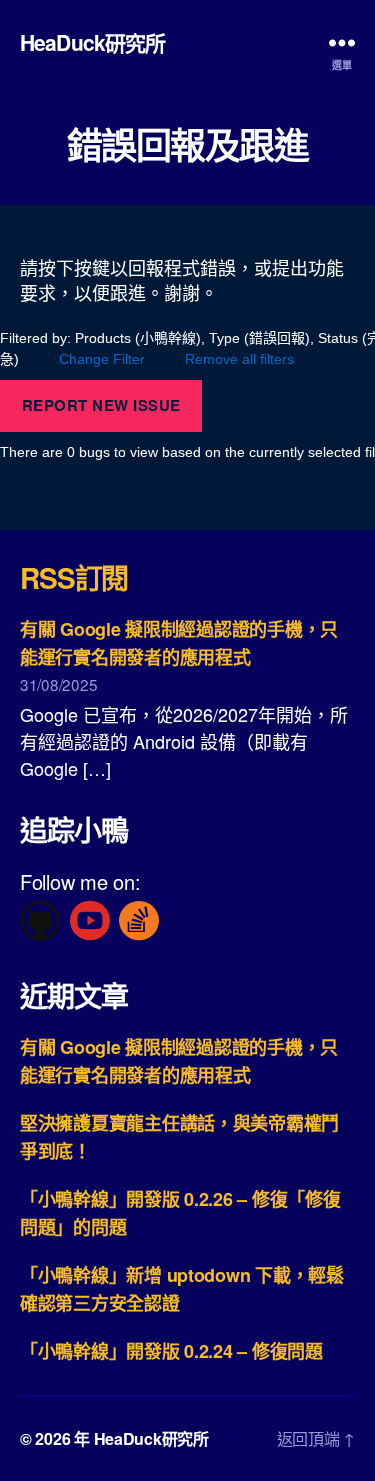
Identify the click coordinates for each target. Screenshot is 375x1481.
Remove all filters (239, 359)
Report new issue (101, 405)
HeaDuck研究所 (92, 42)
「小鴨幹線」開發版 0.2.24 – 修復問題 (171, 1351)
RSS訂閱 (74, 577)
